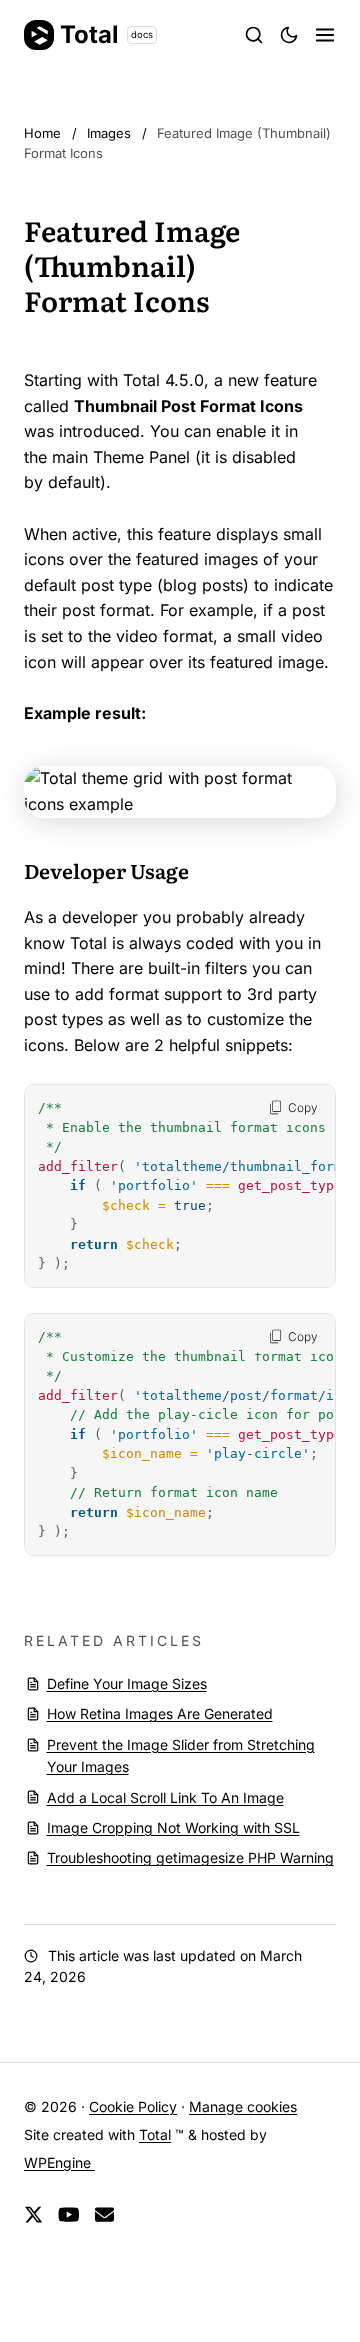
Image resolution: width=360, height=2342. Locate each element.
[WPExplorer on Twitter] (33, 2215)
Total (106, 34)
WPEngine (59, 2162)
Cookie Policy (133, 2106)
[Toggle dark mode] (289, 35)
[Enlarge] (310, 792)
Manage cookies (243, 2106)
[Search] (254, 35)
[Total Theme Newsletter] (104, 2215)
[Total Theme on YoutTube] (69, 2215)
